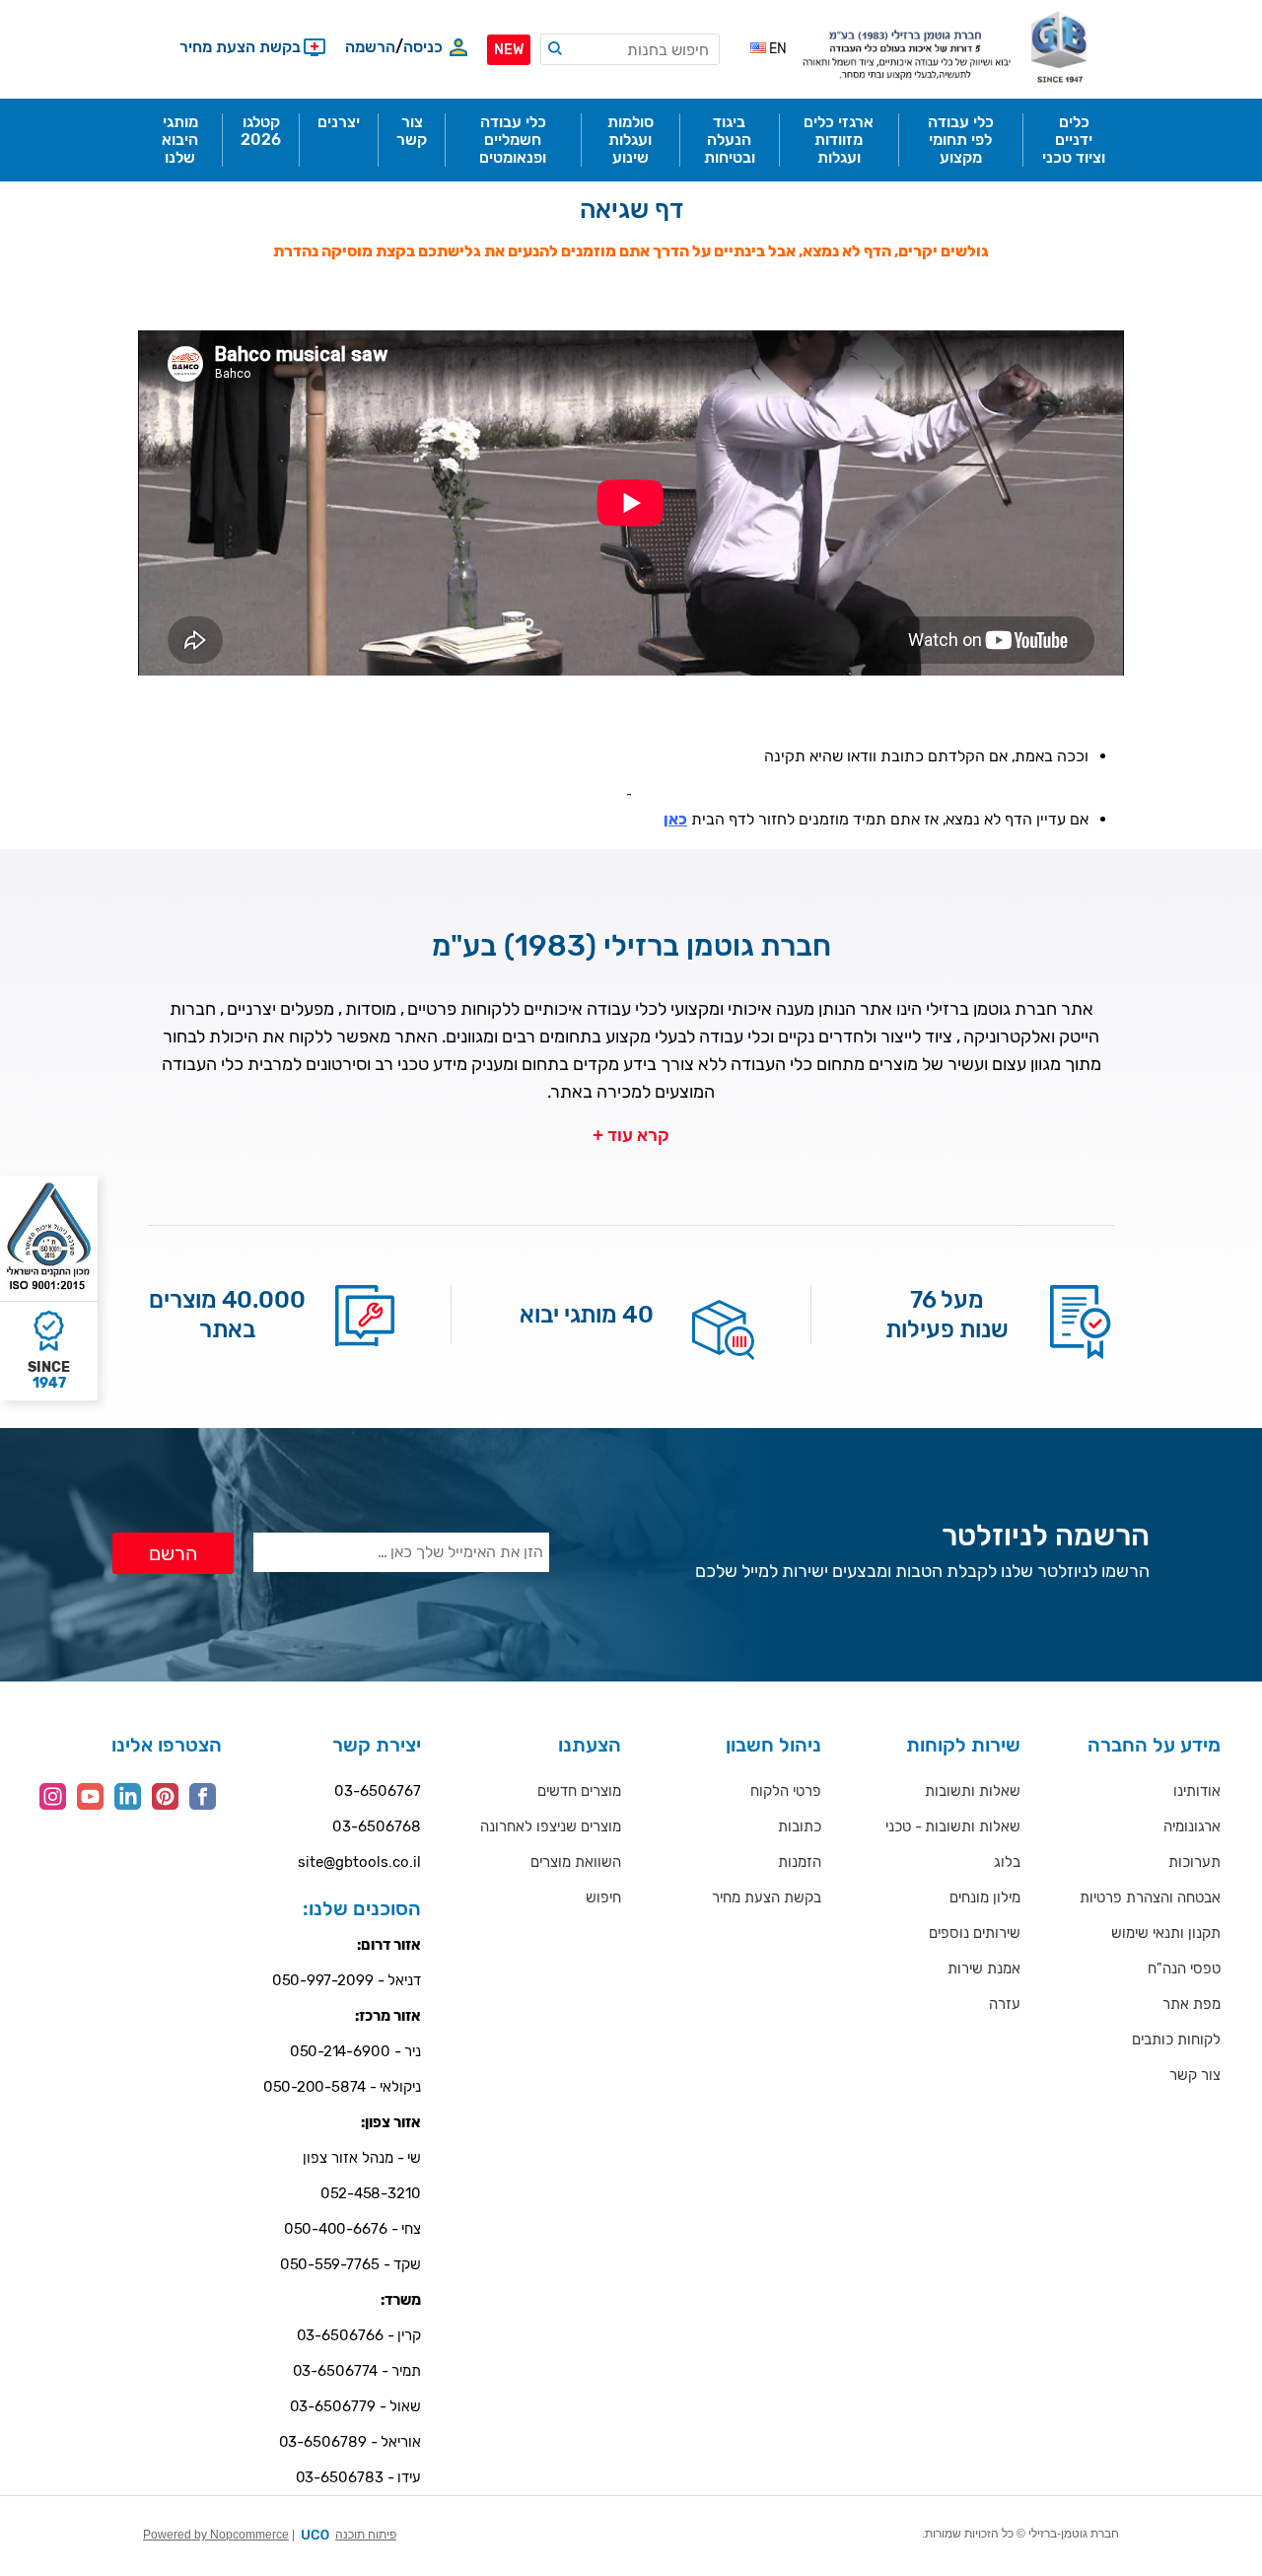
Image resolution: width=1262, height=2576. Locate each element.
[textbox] (630, 49)
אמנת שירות (984, 1968)
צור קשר (1195, 2075)
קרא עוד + (631, 1135)
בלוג (1007, 1862)
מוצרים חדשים (579, 1791)
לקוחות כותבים (1176, 2039)
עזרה (1005, 2004)
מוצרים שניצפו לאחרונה (551, 1826)
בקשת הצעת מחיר (767, 1897)
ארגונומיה (1192, 1826)
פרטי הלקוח (786, 1791)
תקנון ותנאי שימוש (1166, 1933)
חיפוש (603, 1897)
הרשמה (370, 47)
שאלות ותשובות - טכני (953, 1826)
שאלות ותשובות (973, 1791)
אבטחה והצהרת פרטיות (1150, 1897)
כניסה (423, 47)
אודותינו (1197, 1791)
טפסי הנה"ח (1184, 1968)
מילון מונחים (985, 1897)
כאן (675, 819)
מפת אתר (1192, 2004)
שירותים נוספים (975, 1933)
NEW (509, 50)
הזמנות (800, 1862)
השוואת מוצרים (576, 1862)
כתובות (800, 1826)
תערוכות (1194, 1862)
